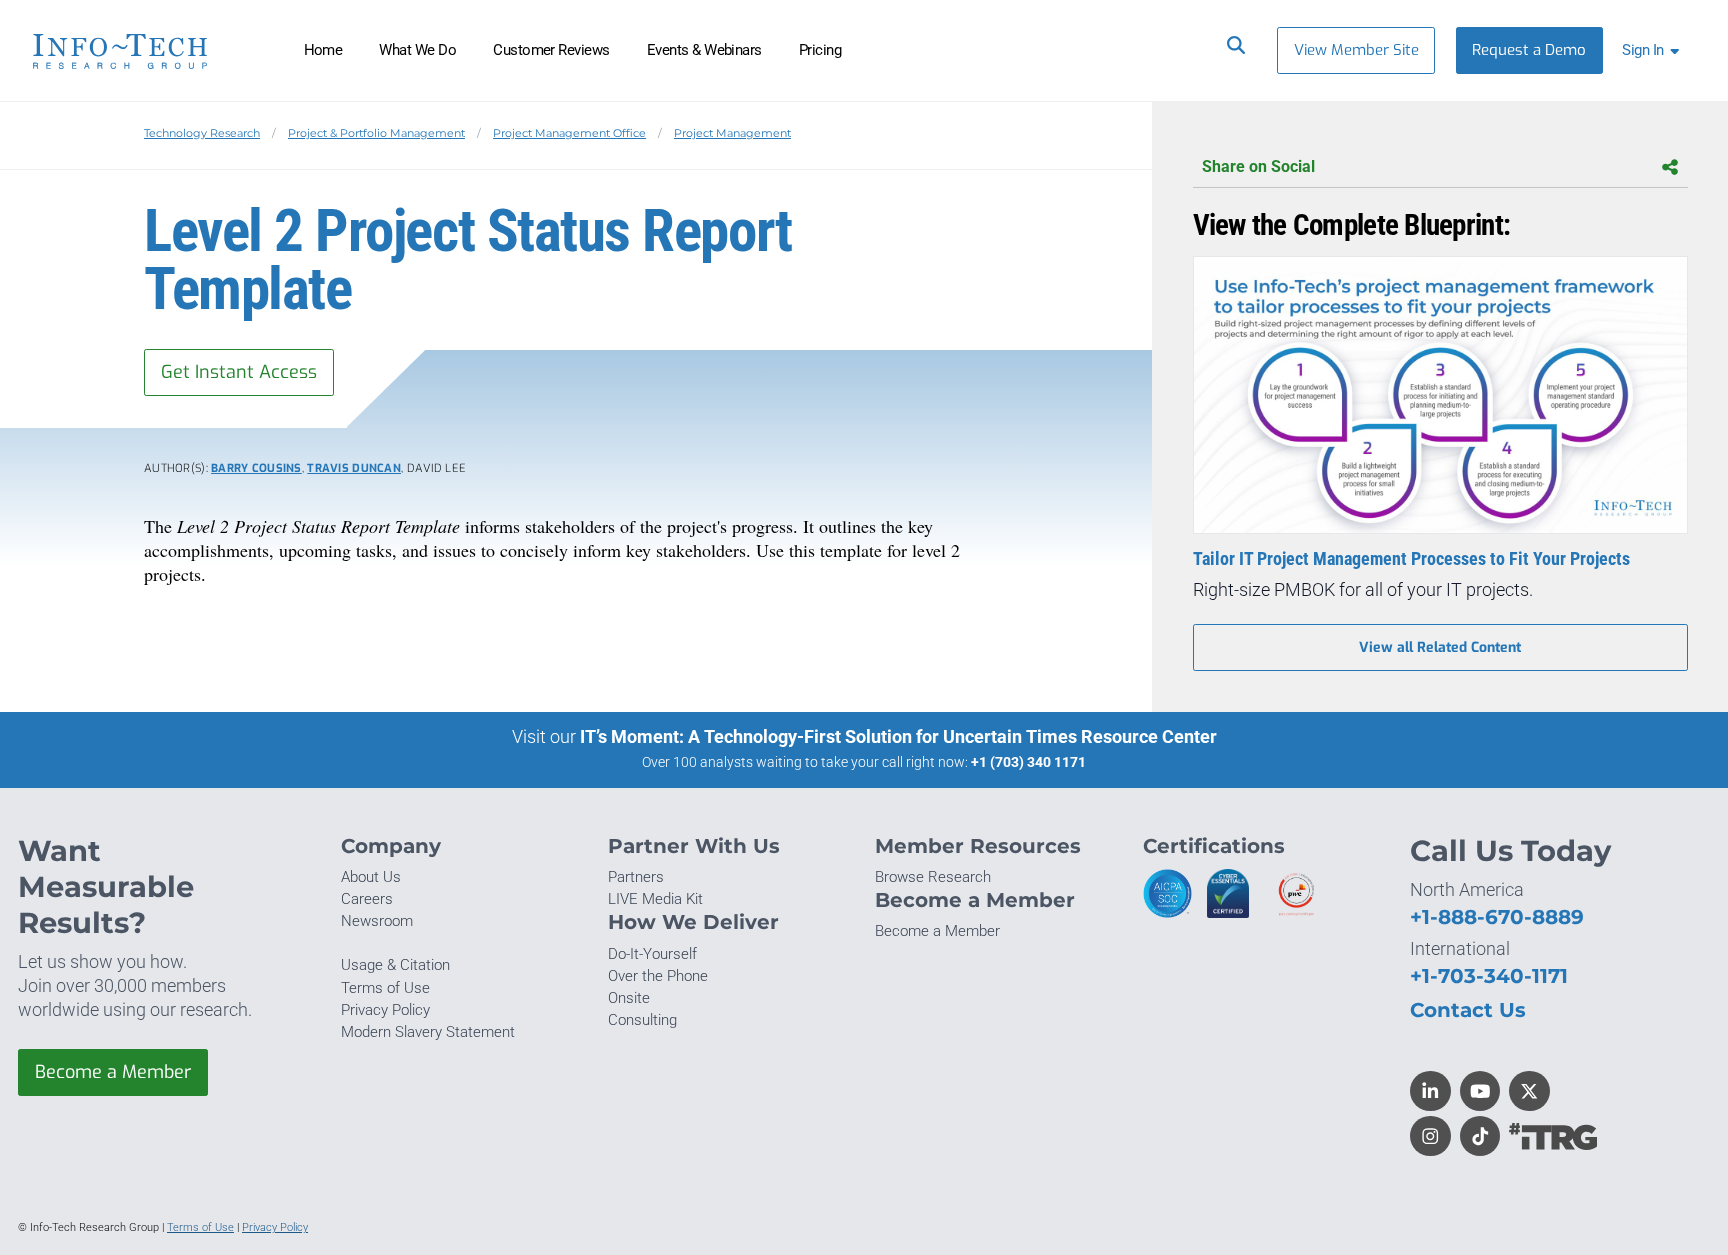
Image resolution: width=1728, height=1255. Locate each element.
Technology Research (202, 133)
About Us (371, 877)
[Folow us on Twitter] (1529, 1091)
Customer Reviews (551, 50)
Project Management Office (569, 133)
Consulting (642, 1020)
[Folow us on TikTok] (1480, 1136)
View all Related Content (1440, 647)
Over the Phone (658, 976)
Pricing (820, 50)
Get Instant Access (239, 372)
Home (323, 50)
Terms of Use (385, 988)
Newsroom (377, 921)
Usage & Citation (395, 965)
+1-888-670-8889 (1497, 916)
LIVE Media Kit (655, 899)
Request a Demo (1529, 50)
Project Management (732, 133)
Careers (367, 899)
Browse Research (933, 877)
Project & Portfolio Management (376, 133)
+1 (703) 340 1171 (1028, 762)
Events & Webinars (704, 50)
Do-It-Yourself (652, 954)
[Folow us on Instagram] (1430, 1136)
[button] (1654, 50)
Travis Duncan (354, 468)
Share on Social (1258, 166)
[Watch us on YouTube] (1480, 1091)
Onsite (629, 998)
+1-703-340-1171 (1489, 975)
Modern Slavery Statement (428, 1032)
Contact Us (1468, 1009)
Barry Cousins (256, 468)
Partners (636, 877)
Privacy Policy (385, 1010)
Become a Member (113, 1072)
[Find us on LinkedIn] (1430, 1091)
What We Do (417, 50)
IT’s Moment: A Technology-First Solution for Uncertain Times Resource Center (898, 736)
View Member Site (1356, 50)
